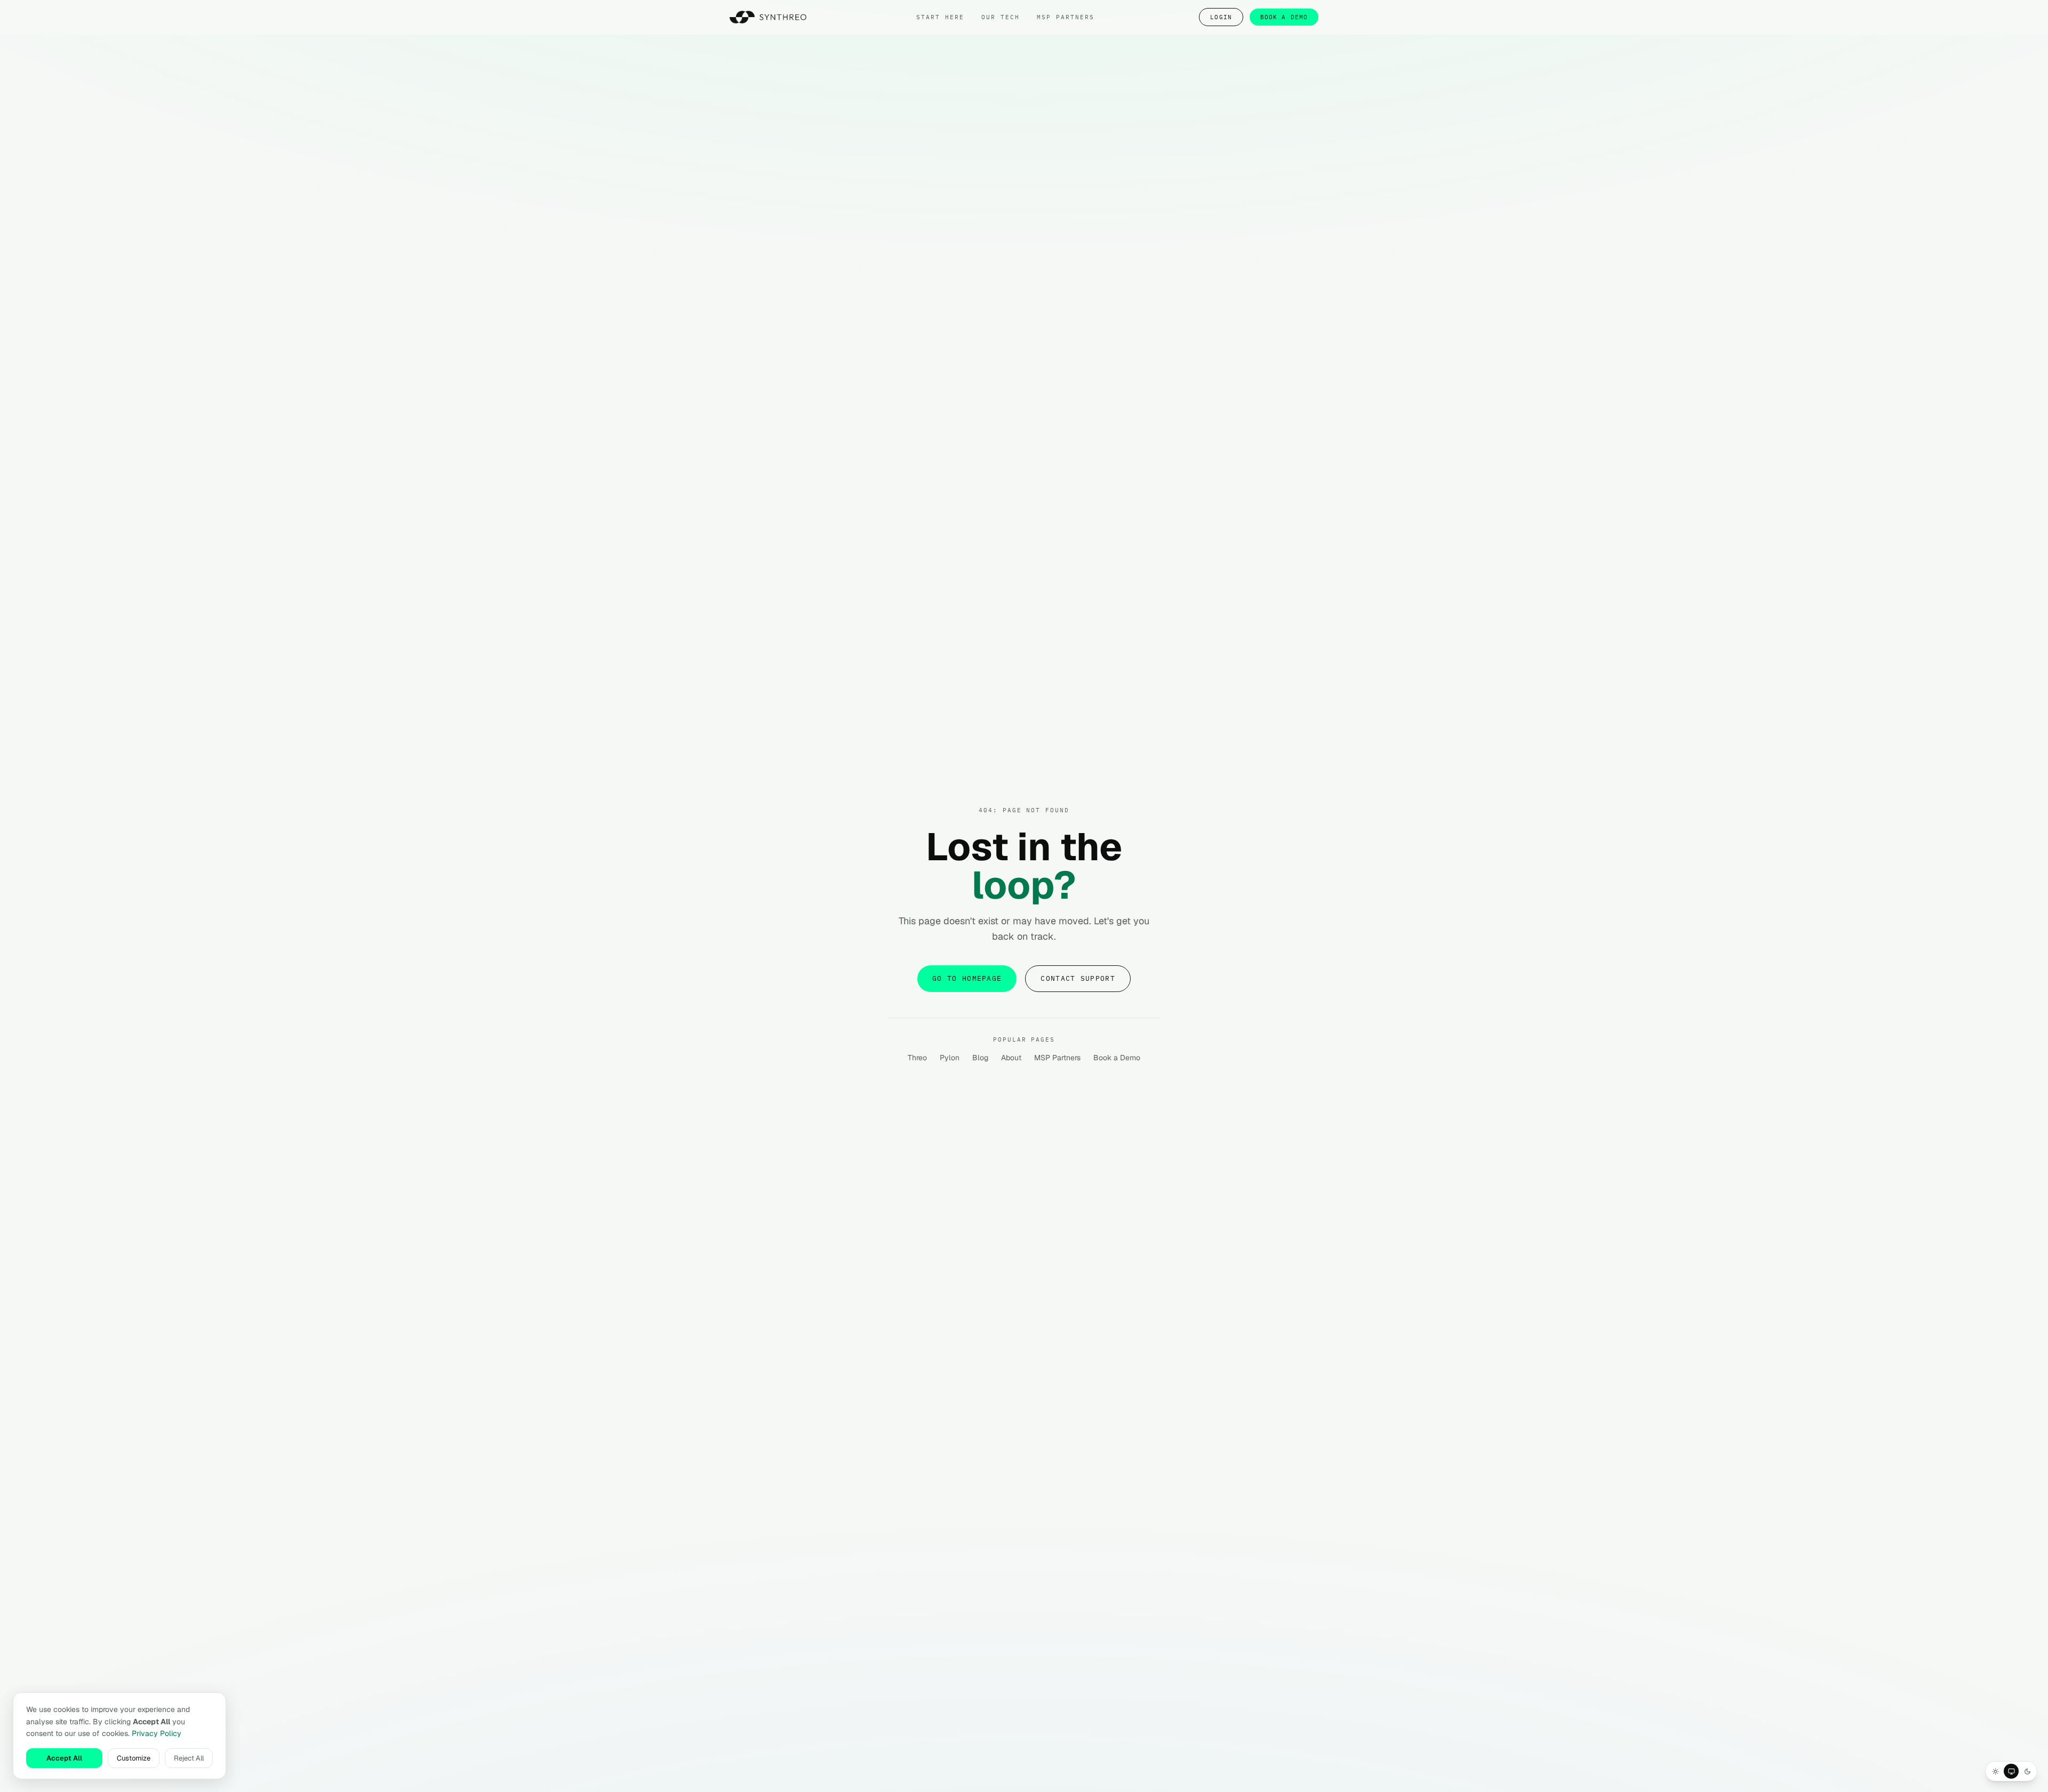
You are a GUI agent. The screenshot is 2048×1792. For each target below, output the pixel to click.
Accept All (64, 1758)
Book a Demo (1284, 17)
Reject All (189, 1758)
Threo (917, 1058)
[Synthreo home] (771, 17)
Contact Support (1078, 978)
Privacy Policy (157, 1733)
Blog (980, 1058)
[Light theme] (1995, 1771)
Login (1221, 17)
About (1011, 1058)
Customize (134, 1758)
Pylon (950, 1058)
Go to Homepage (967, 978)
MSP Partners (1057, 1058)
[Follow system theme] (2011, 1771)
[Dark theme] (2027, 1771)
